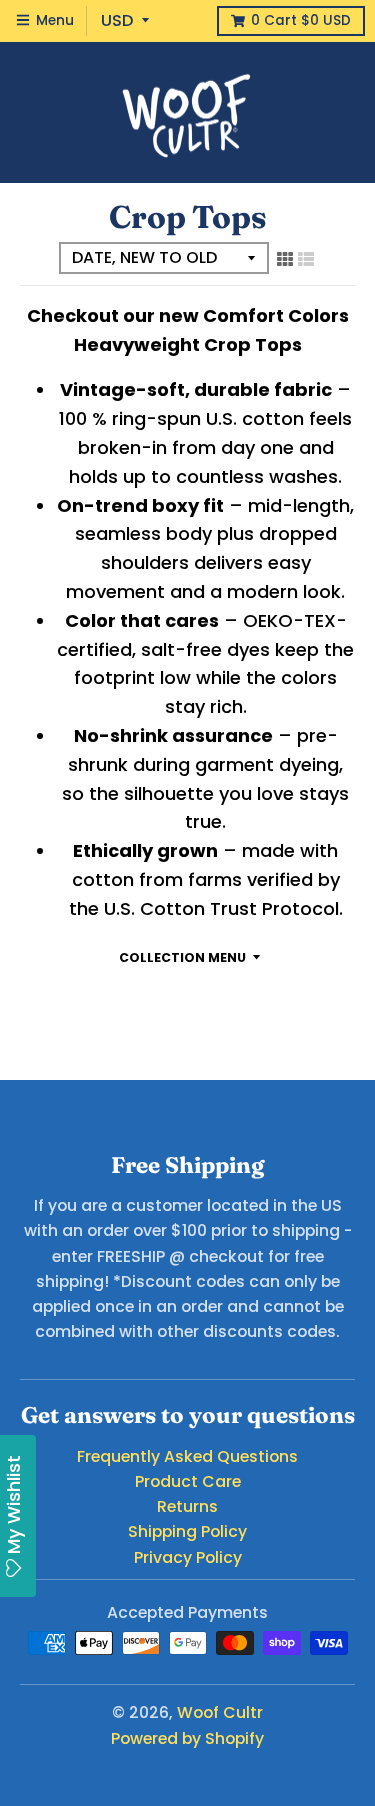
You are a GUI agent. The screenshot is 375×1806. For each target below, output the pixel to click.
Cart (301, 20)
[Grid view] (285, 259)
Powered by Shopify (187, 1738)
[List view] (306, 259)
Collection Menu (182, 957)
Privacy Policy (188, 1557)
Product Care (188, 1481)
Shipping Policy (187, 1531)
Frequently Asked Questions (187, 1456)
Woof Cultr (220, 1712)
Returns (187, 1506)
